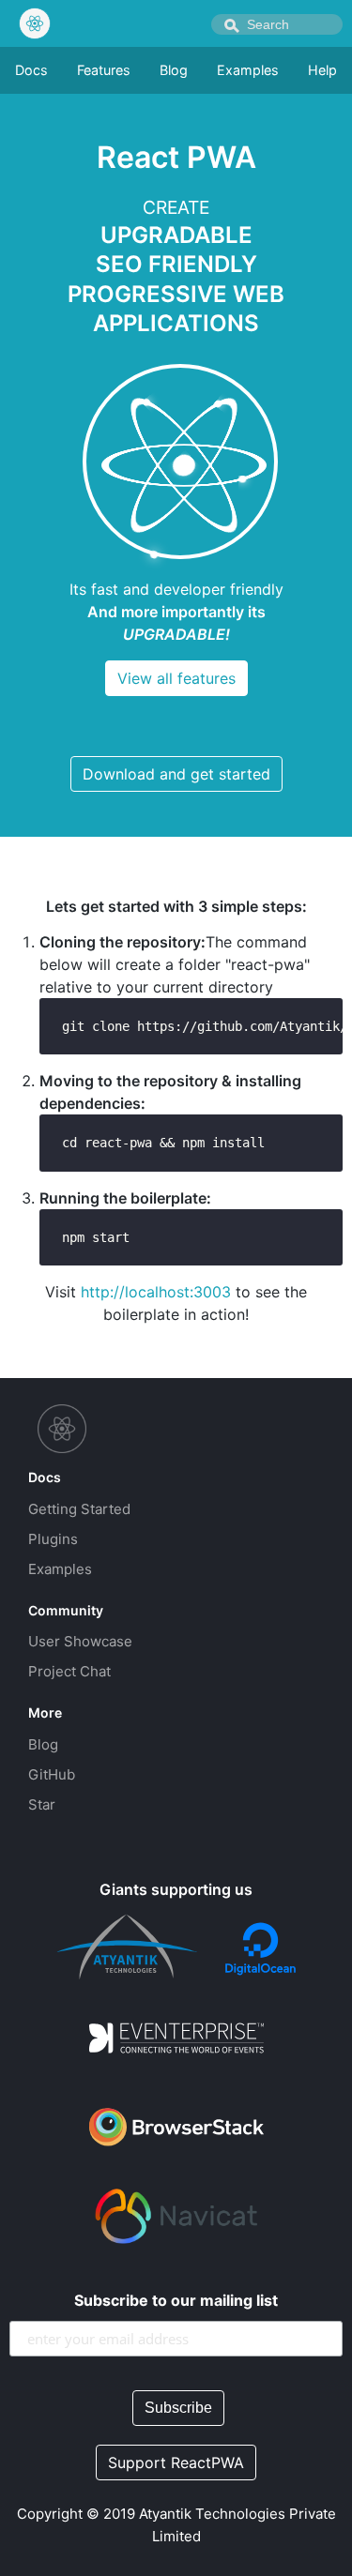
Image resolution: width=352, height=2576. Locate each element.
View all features (176, 678)
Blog (174, 70)
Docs (31, 70)
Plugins (53, 1539)
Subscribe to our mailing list (176, 2300)
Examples (248, 70)
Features (104, 70)
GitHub (52, 1774)
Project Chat (69, 1671)
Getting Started (79, 1509)
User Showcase (80, 1641)
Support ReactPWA (176, 2462)
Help (322, 70)
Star (42, 1804)
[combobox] (277, 24)
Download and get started (176, 774)
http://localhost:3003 (156, 1292)
